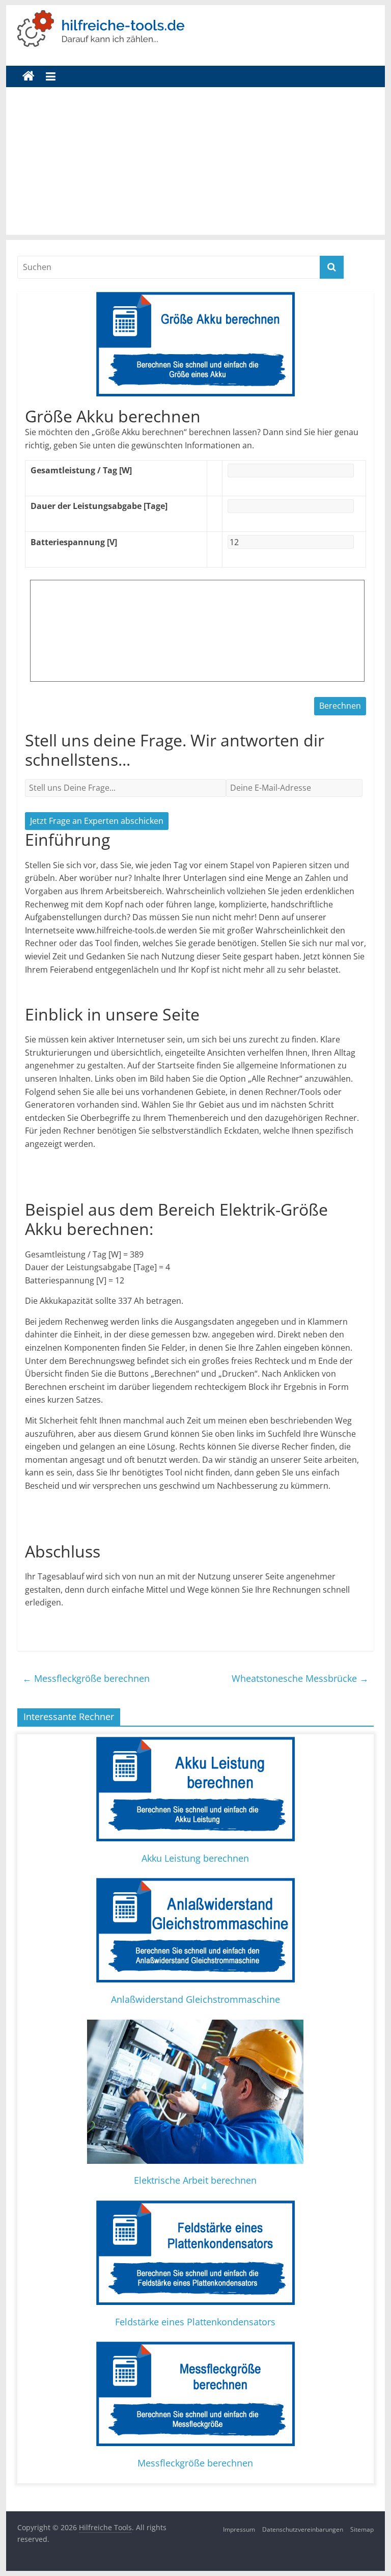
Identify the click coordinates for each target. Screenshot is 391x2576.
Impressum (239, 2529)
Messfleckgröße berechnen (86, 1678)
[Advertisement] (196, 164)
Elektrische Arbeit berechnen (195, 2180)
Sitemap (362, 2529)
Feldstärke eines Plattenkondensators (195, 2322)
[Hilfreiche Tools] (29, 76)
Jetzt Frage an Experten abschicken (97, 821)
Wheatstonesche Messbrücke (300, 1678)
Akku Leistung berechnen (195, 1858)
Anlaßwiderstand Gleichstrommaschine (195, 1999)
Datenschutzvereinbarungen (303, 2529)
